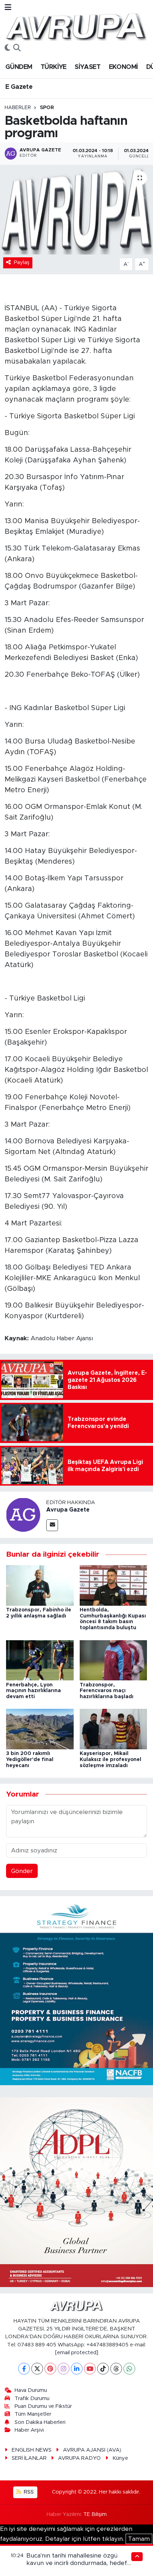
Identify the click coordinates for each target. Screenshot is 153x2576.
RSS (28, 2492)
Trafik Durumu (32, 2398)
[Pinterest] (50, 2369)
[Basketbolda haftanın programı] (76, 210)
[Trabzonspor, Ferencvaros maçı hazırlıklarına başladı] (114, 1660)
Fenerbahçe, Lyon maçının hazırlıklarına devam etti (33, 1691)
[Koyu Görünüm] (7, 48)
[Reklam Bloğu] (76, 1990)
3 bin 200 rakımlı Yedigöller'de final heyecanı (30, 1760)
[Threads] (116, 2369)
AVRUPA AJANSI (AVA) (92, 2450)
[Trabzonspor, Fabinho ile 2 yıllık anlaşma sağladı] (40, 1585)
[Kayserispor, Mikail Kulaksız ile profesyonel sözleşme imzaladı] (114, 1729)
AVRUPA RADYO (79, 2458)
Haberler (18, 108)
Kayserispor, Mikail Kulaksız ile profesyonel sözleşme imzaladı (110, 1760)
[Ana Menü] (8, 8)
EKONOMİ (123, 67)
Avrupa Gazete (68, 1510)
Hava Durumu (31, 2390)
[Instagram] (64, 2369)
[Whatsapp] (129, 2369)
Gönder (22, 1871)
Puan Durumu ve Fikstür (43, 2406)
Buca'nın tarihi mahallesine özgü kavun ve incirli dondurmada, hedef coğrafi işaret (77, 2563)
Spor (47, 108)
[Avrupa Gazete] (76, 26)
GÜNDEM (19, 67)
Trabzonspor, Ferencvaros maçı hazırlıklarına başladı (107, 1691)
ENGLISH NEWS (32, 2450)
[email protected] (77, 2353)
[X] (37, 2369)
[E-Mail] (52, 1525)
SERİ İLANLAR (29, 2458)
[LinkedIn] (77, 2369)
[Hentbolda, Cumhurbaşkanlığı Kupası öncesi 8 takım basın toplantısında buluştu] (114, 1585)
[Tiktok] (103, 2369)
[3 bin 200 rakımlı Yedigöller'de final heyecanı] (40, 1729)
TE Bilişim (95, 2514)
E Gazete (19, 87)
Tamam (139, 2539)
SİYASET (88, 67)
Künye (120, 2458)
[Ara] (17, 48)
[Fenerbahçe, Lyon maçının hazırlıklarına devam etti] (40, 1660)
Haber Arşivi (29, 2430)
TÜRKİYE (54, 67)
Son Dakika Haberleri (40, 2422)
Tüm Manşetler (33, 2414)
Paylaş (22, 262)
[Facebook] (24, 2369)
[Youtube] (90, 2369)
